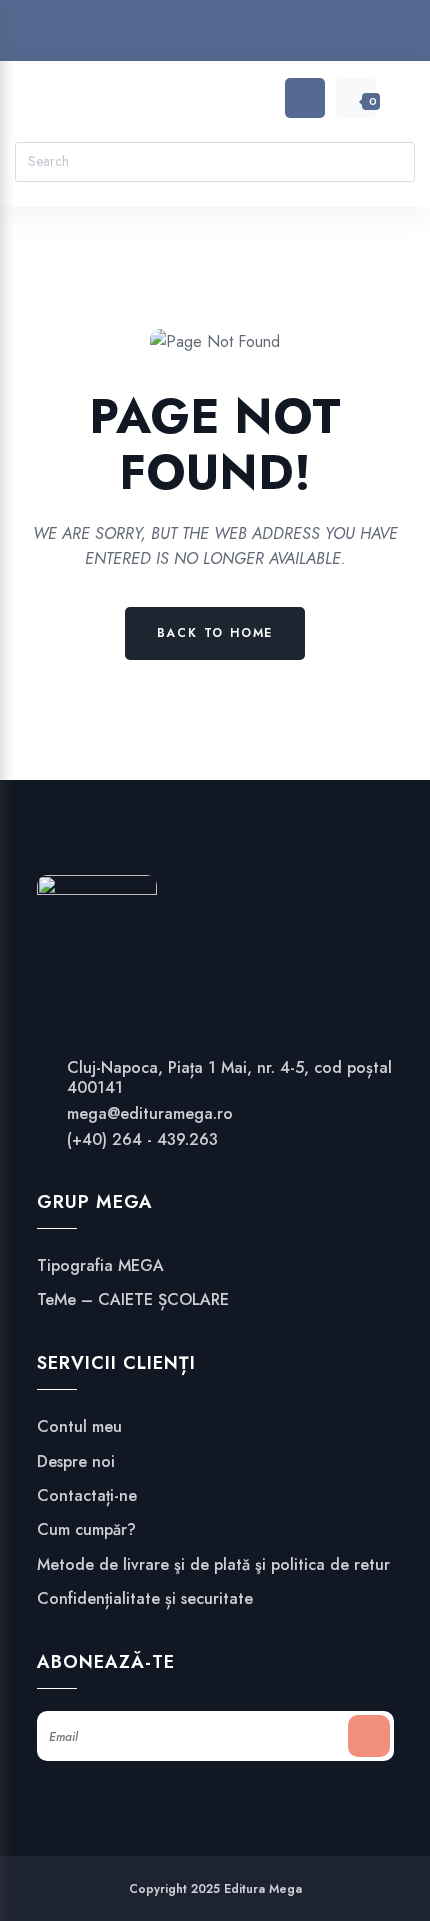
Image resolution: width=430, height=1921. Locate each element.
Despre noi (76, 1462)
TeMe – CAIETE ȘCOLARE (133, 1300)
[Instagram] (215, 34)
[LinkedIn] (253, 34)
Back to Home (215, 633)
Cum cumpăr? (86, 1530)
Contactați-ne (87, 1496)
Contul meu (79, 1427)
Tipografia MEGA (100, 1266)
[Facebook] (177, 34)
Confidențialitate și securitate (145, 1599)
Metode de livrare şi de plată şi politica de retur (213, 1565)
